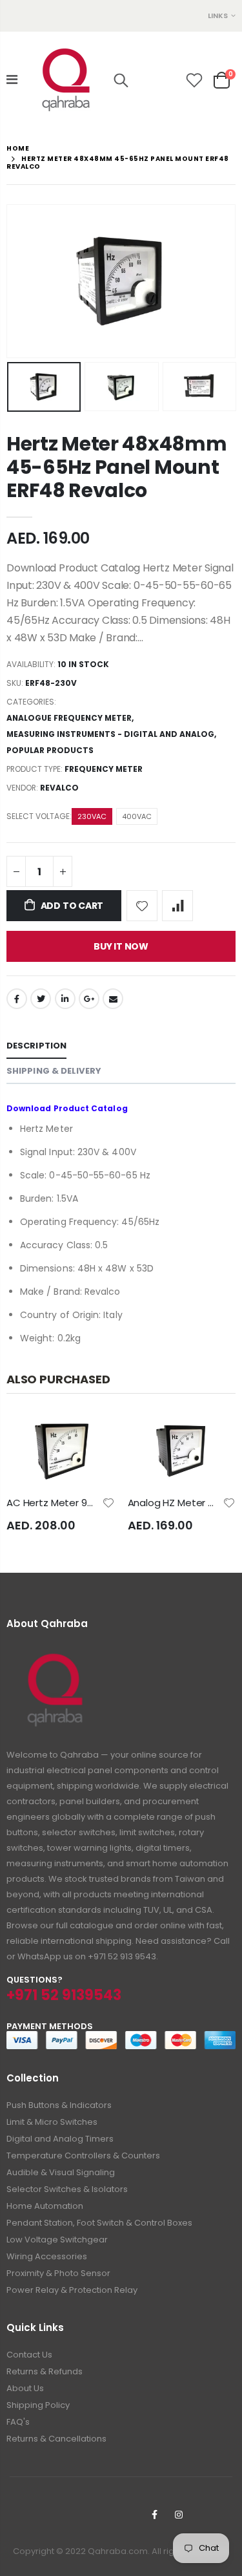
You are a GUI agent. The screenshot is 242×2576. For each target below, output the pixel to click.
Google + (89, 999)
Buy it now (121, 946)
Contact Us (29, 2355)
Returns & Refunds (45, 2371)
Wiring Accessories (47, 2256)
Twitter (41, 999)
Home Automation (45, 2206)
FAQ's (18, 2422)
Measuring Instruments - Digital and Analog (110, 734)
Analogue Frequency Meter (69, 718)
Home (18, 148)
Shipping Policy (38, 2405)
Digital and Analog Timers (60, 2139)
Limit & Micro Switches (52, 2122)
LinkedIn (65, 999)
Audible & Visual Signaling (61, 2172)
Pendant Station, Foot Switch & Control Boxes (99, 2223)
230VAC (92, 816)
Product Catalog (91, 1108)
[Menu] (12, 80)
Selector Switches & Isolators (67, 2189)
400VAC (137, 816)
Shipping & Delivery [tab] (54, 1071)
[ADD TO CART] (94, 1436)
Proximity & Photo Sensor (58, 2273)
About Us (25, 2388)
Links (218, 16)
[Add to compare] (177, 906)
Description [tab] (36, 1046)
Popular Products (50, 750)
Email (113, 999)
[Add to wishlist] (142, 906)
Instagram (179, 2515)
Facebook (17, 999)
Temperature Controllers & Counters (83, 2156)
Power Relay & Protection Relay (72, 2290)
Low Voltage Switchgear (57, 2240)
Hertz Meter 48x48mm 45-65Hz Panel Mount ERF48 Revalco (116, 467)
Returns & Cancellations (56, 2439)
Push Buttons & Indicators (59, 2105)
